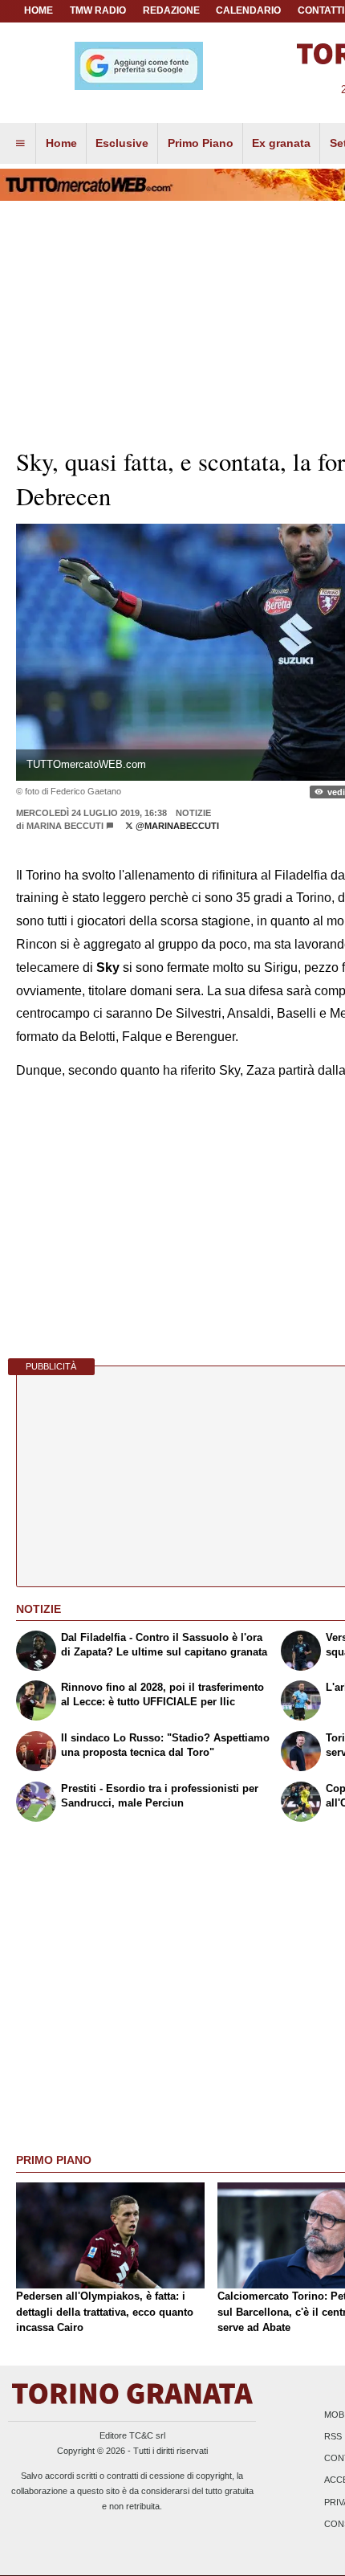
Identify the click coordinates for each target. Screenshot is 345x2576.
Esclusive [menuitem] (122, 143)
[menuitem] (20, 144)
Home (39, 10)
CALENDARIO (248, 10)
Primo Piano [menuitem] (201, 143)
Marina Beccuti (65, 826)
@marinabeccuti (176, 826)
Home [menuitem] (61, 143)
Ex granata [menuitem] (281, 143)
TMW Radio (98, 10)
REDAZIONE (171, 10)
